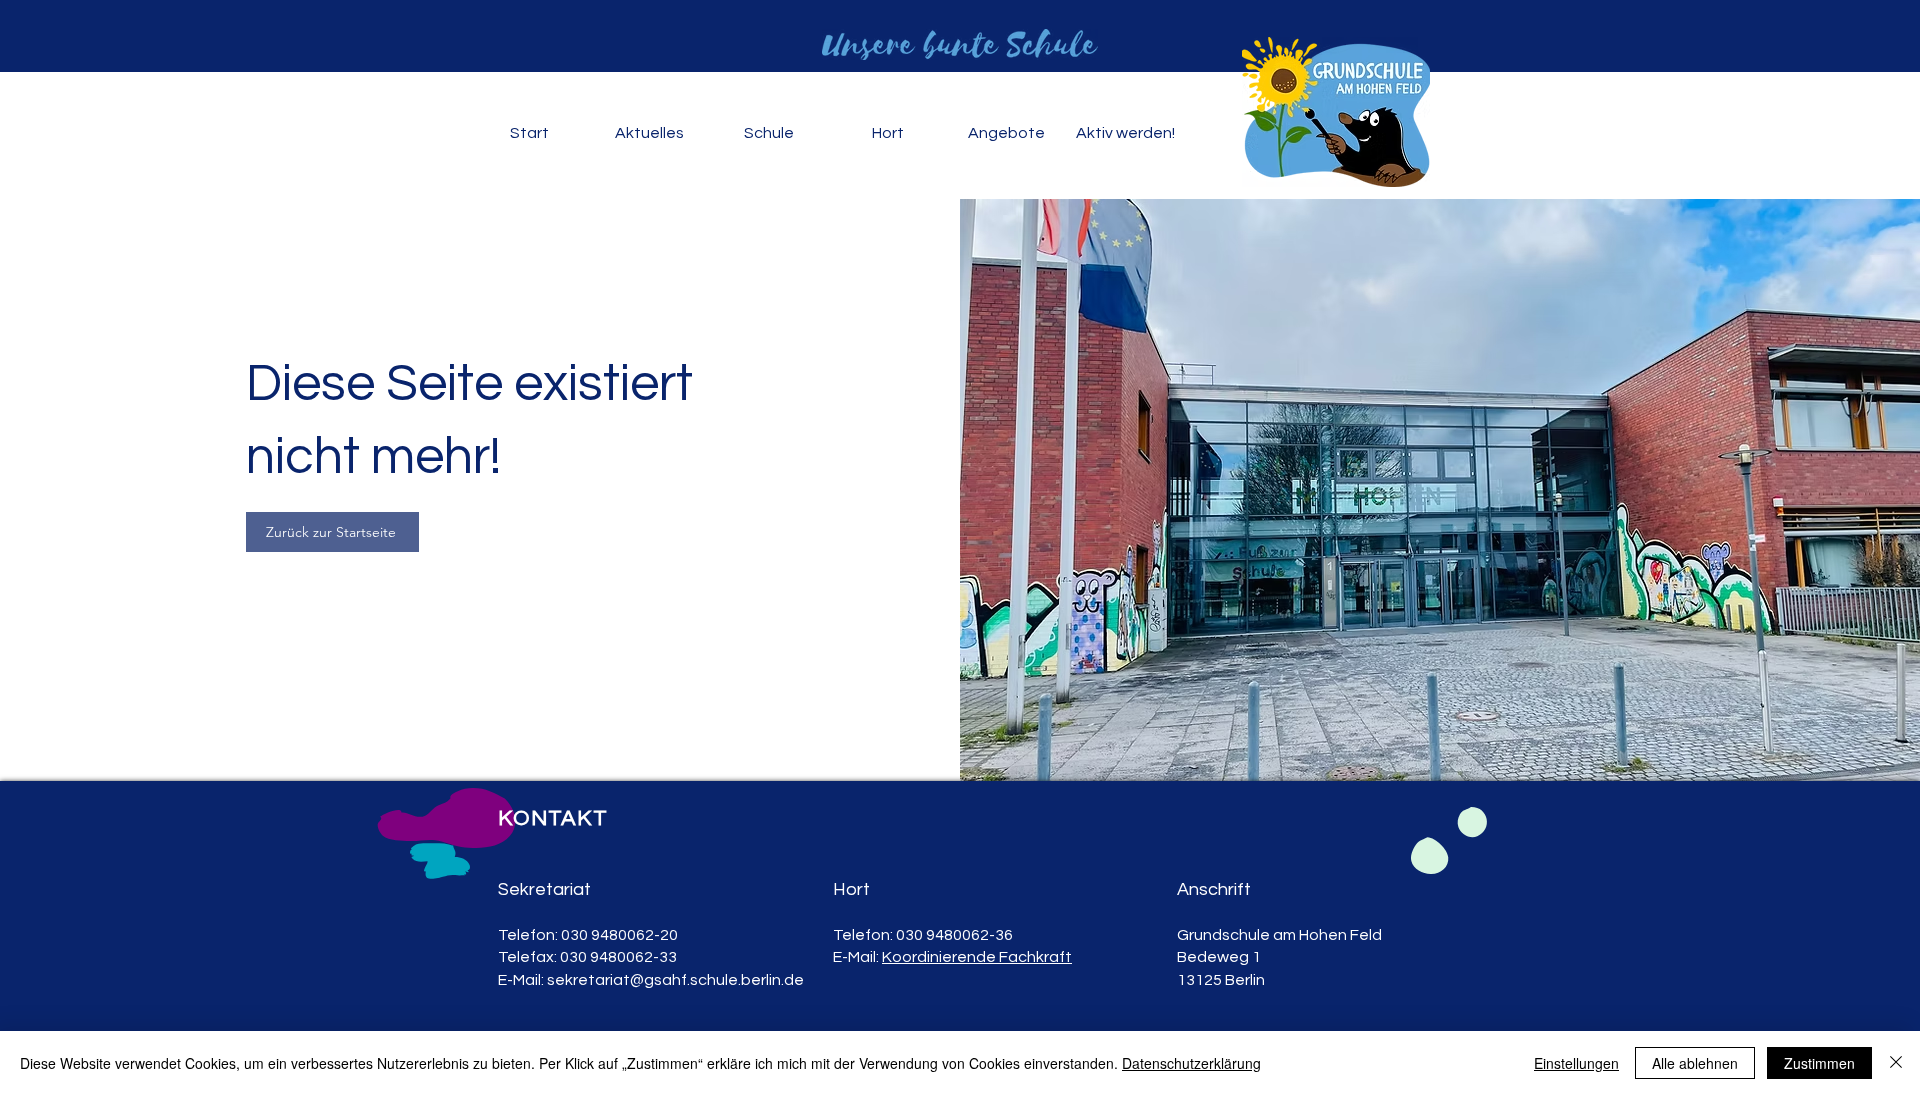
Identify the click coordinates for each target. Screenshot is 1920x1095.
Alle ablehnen (1695, 1063)
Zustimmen (1819, 1063)
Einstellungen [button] (1576, 1063)
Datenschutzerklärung (1191, 1063)
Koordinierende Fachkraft (977, 957)
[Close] (1896, 1063)
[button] (649, 133)
